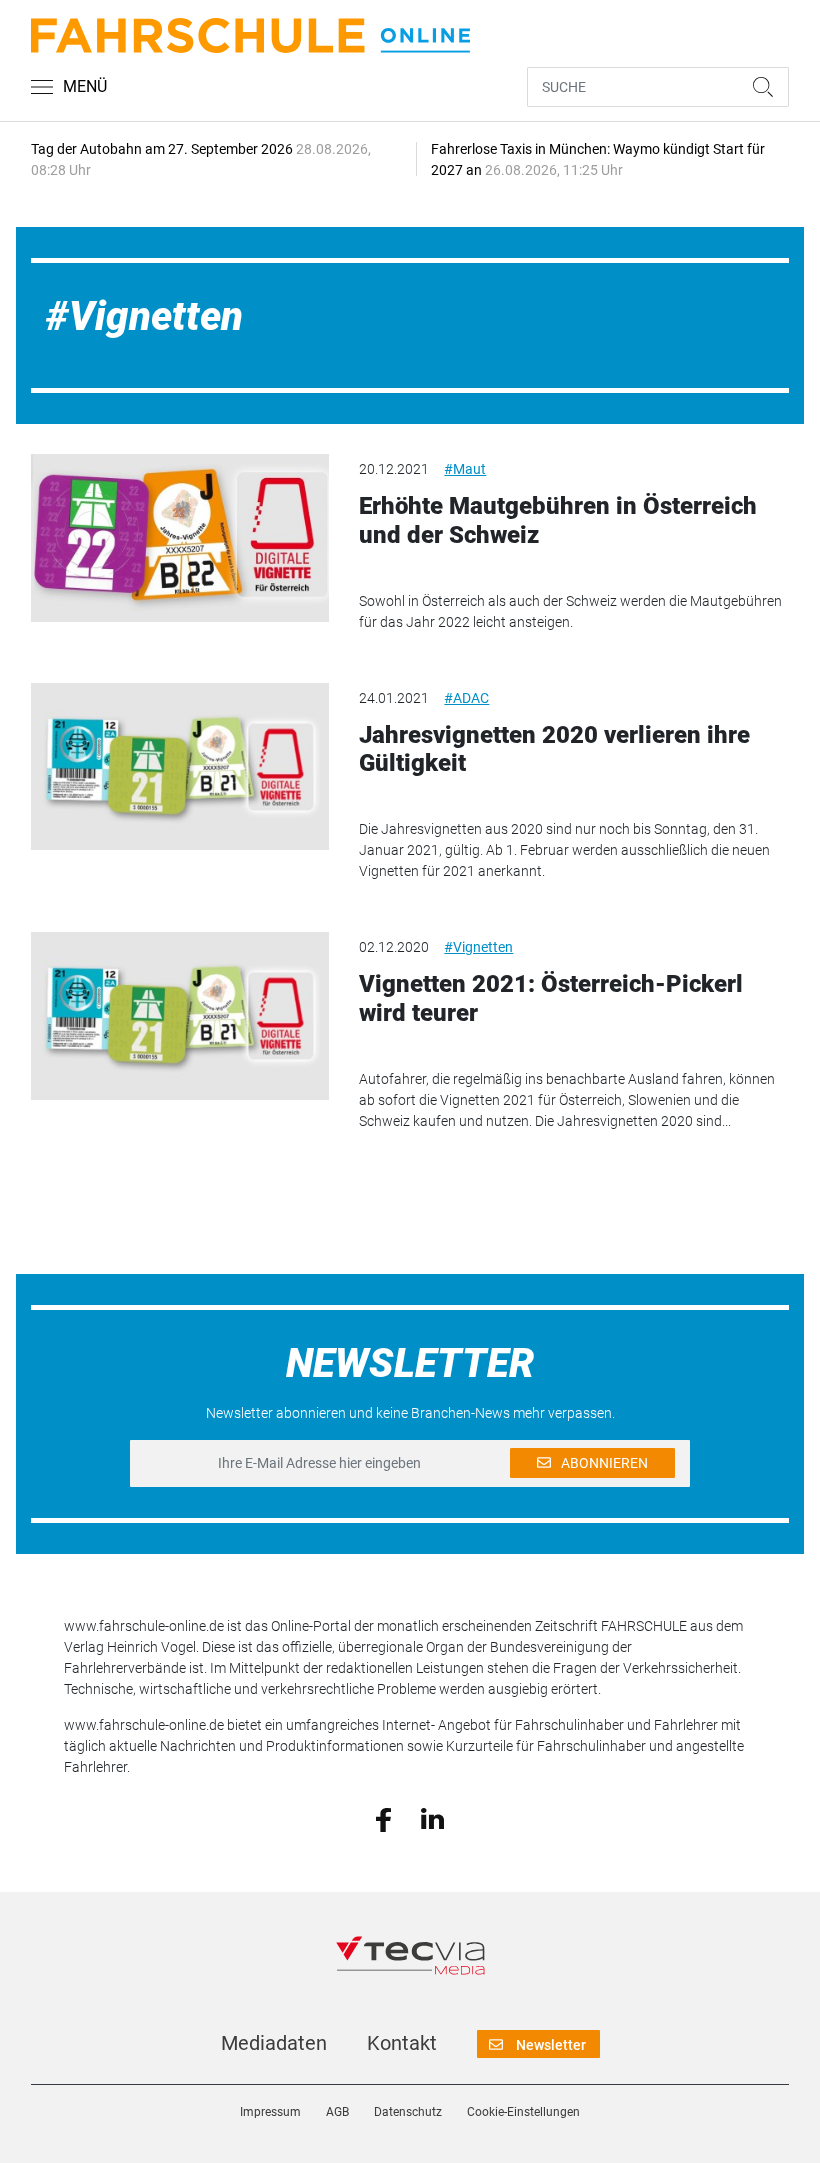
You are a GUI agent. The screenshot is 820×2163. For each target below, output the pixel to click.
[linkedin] (432, 1818)
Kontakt (402, 2043)
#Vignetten (478, 947)
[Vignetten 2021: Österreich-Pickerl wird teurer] (180, 1016)
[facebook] (383, 1818)
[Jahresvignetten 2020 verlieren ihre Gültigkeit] (180, 767)
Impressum (270, 2112)
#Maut (465, 469)
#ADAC (466, 698)
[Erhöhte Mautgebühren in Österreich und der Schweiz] (180, 538)
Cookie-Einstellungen (523, 2112)
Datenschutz (408, 2112)
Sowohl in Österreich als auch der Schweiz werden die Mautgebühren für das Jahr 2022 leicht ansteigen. (570, 611)
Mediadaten (274, 2043)
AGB (337, 2112)
